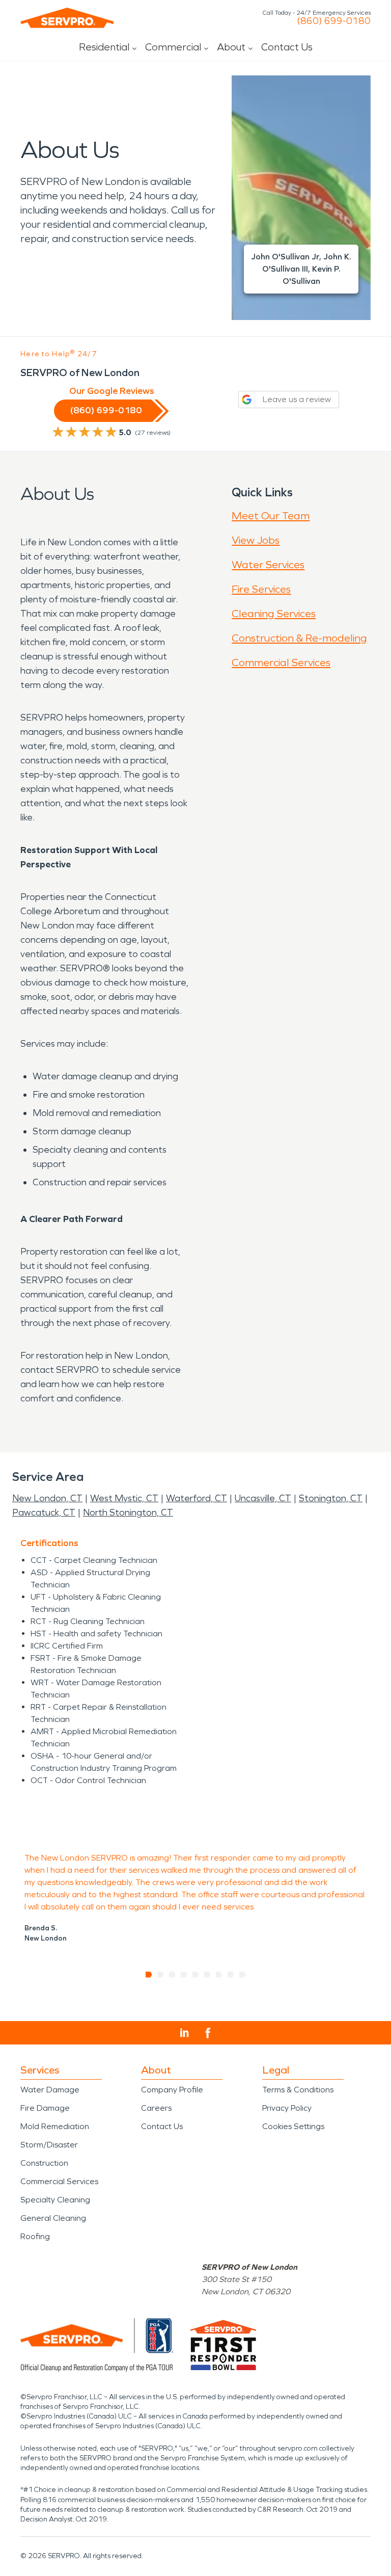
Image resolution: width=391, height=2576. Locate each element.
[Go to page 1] (149, 1975)
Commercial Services (281, 662)
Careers (156, 2108)
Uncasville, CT (263, 1498)
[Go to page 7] (219, 1975)
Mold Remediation (55, 2126)
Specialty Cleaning (55, 2200)
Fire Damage (45, 2108)
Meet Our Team (271, 516)
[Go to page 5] (196, 1975)
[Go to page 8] (231, 1975)
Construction (44, 2163)
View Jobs (256, 540)
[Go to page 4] (184, 1975)
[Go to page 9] (243, 1975)
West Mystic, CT (124, 1498)
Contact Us (287, 47)
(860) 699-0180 (334, 21)
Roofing (35, 2236)
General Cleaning (53, 2218)
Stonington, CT (331, 1498)
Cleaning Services (274, 614)
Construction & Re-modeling (299, 638)
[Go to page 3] (172, 1975)
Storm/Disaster (49, 2145)
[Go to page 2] (161, 1975)
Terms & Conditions (298, 2090)
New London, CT (47, 1498)
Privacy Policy (287, 2108)
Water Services (268, 565)
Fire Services (261, 589)
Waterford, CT (197, 1498)
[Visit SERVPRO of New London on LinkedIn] (185, 2033)
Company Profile (172, 2090)
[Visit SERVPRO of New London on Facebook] (208, 2033)
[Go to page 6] (207, 1975)
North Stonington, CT (128, 1512)
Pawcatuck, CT (44, 1512)
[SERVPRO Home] (67, 18)
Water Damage (50, 2090)
